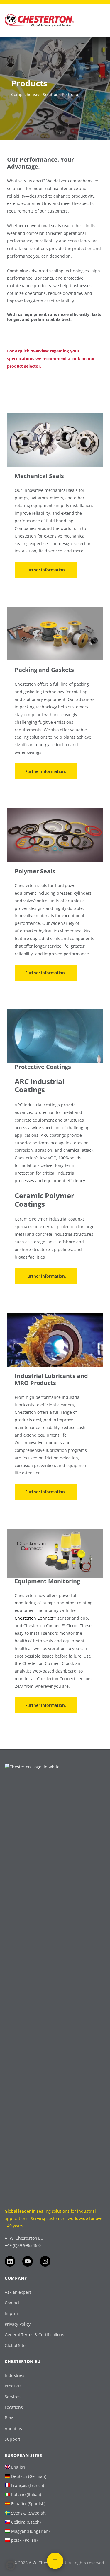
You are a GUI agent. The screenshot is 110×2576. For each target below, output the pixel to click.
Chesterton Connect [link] (34, 1618)
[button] (11, 2565)
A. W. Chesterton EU (24, 2238)
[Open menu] (55, 2561)
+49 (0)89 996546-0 (23, 2245)
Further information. (46, 570)
